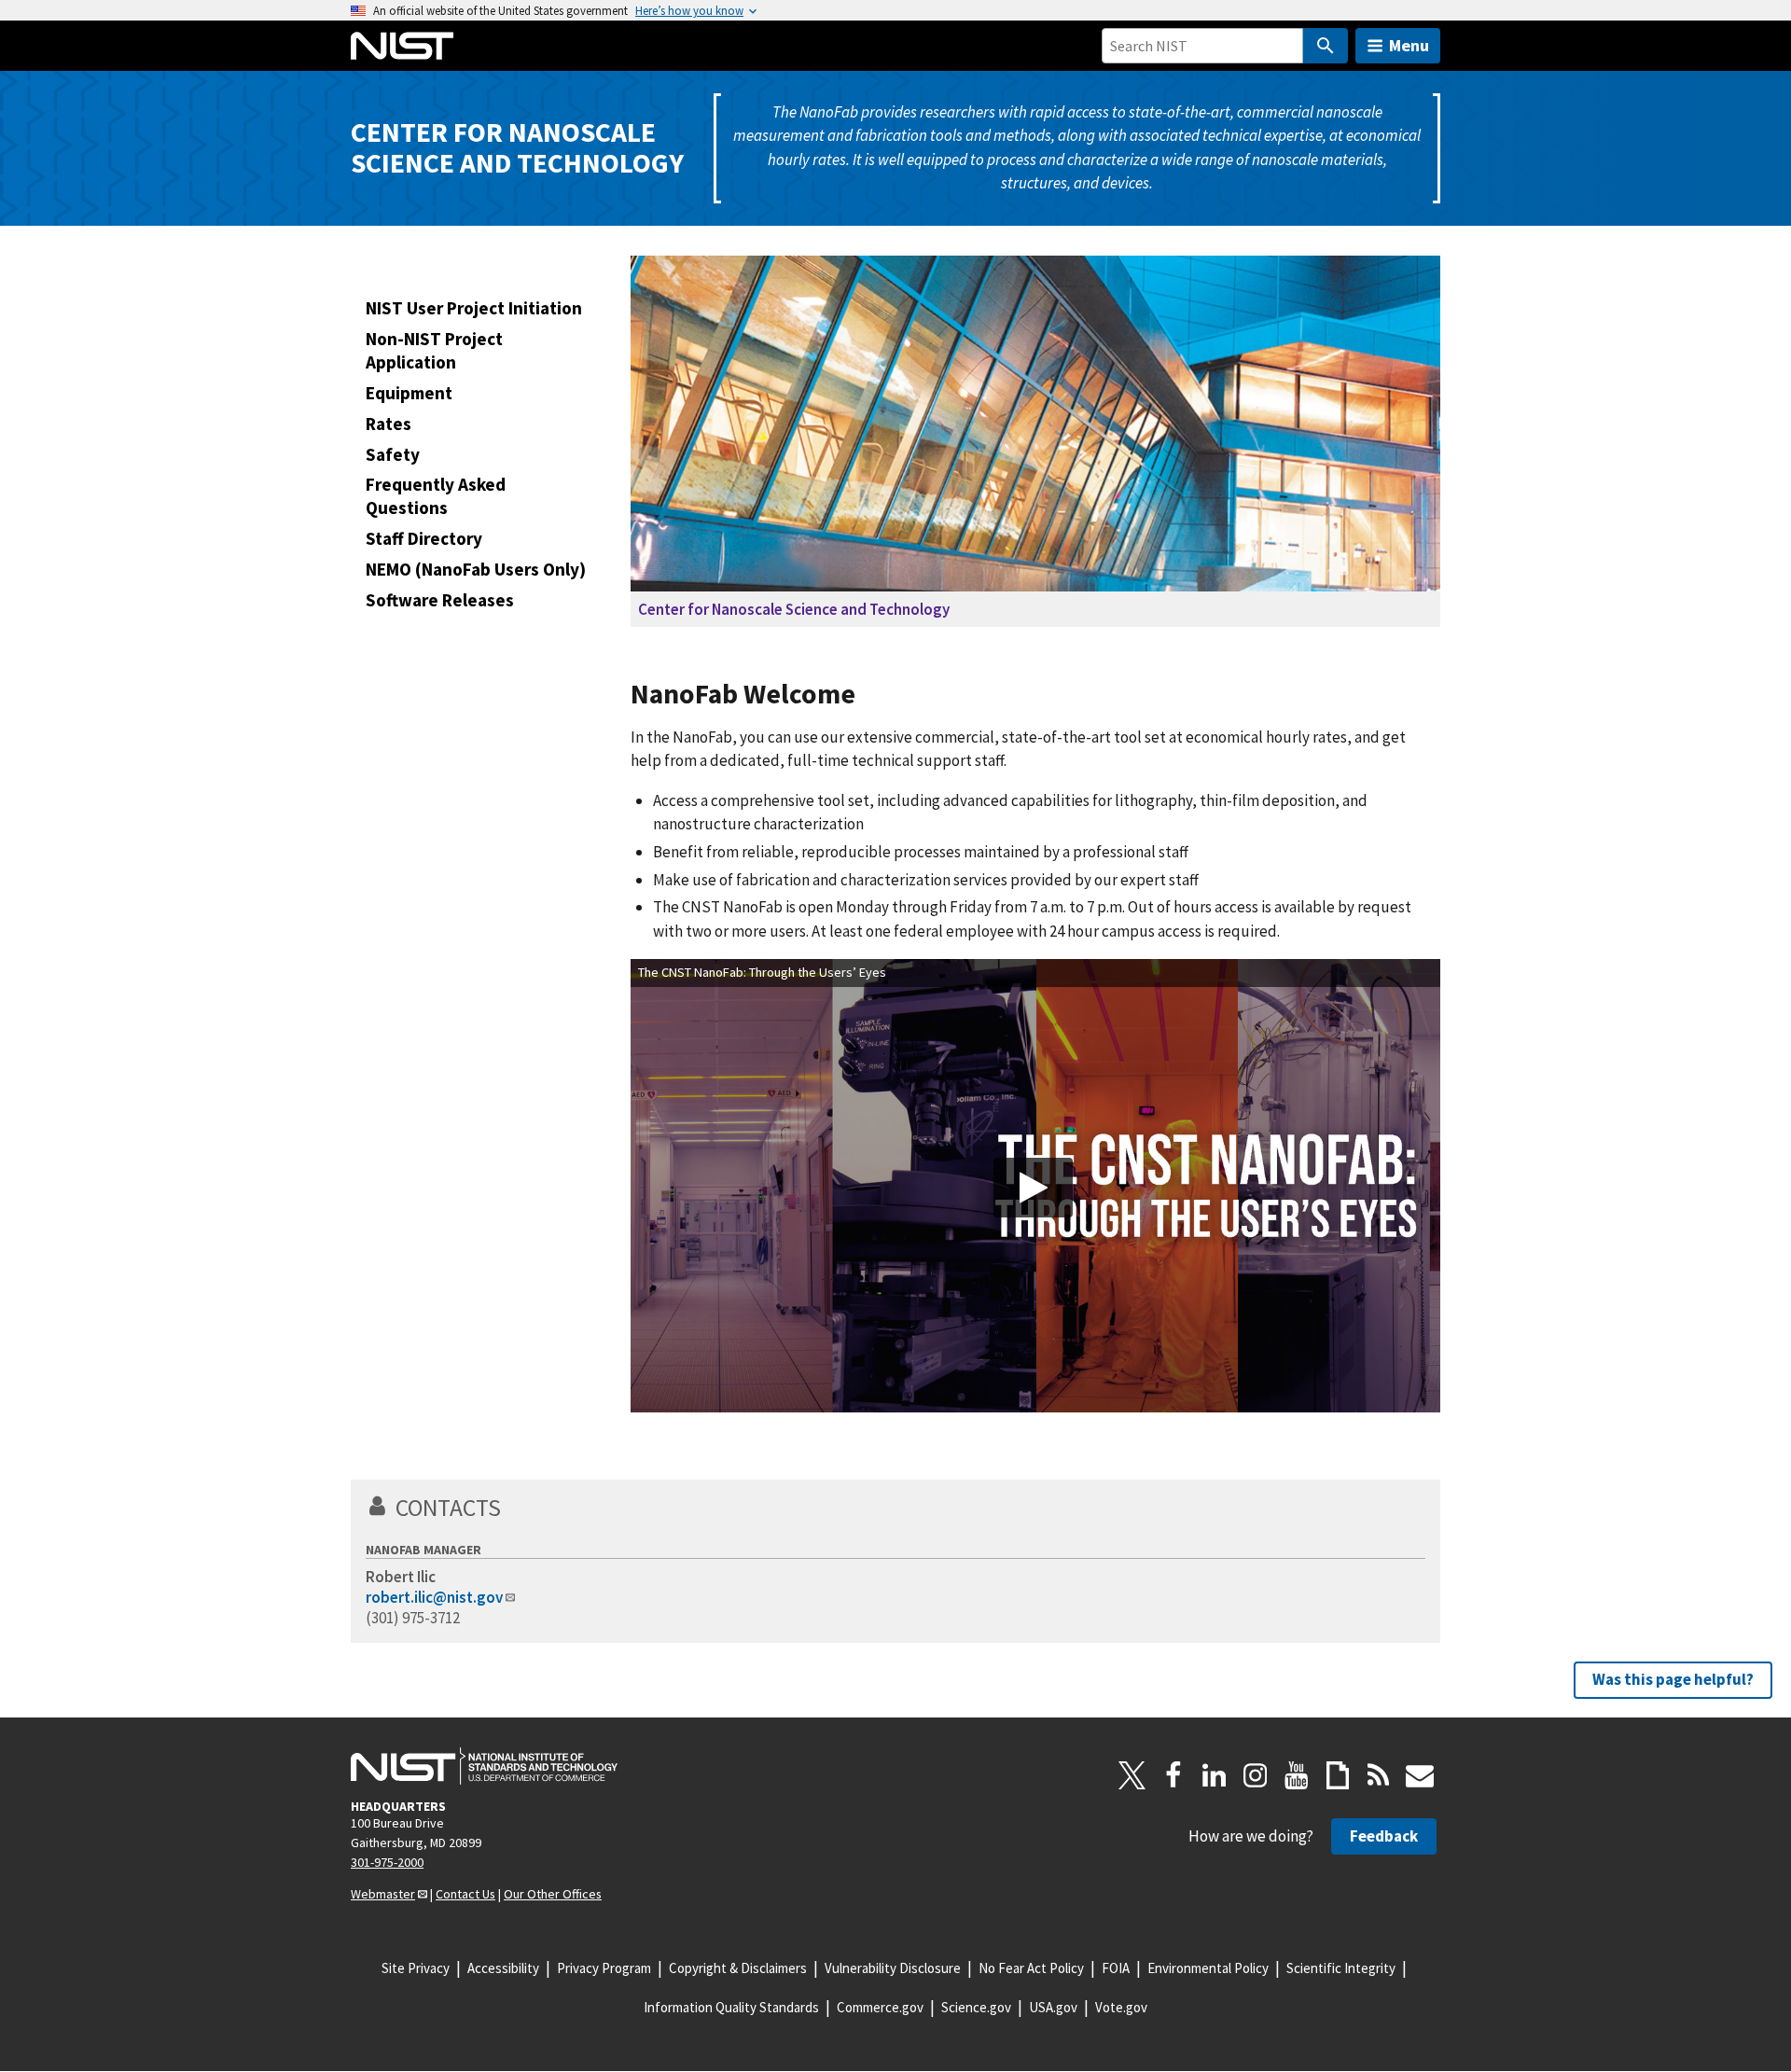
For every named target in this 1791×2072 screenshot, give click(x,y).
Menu (1409, 45)
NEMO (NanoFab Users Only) (476, 569)
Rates (389, 424)
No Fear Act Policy (1031, 1968)
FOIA (1116, 1968)
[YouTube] (1297, 1775)
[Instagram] (1256, 1775)
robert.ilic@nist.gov (434, 1597)
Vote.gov (1121, 2007)
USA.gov (1053, 2007)
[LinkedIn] (1215, 1775)
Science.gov (976, 2007)
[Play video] (1033, 1188)
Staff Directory (424, 538)
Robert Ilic (401, 1577)
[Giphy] (1338, 1775)
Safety (393, 454)
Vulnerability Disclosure (893, 1968)
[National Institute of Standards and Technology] (484, 1766)
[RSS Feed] (1379, 1775)
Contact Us (465, 1894)
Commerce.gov (880, 2007)
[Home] (402, 46)
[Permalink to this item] (870, 695)
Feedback (1384, 1836)
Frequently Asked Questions (436, 496)
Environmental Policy (1208, 1968)
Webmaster (383, 1894)
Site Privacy (416, 1968)
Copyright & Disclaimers (738, 1968)
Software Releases (440, 600)
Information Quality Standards (731, 2007)
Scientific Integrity (1341, 1968)
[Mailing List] (1420, 1775)
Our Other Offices (553, 1894)
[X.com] (1132, 1775)
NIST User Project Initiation (474, 308)
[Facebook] (1173, 1775)
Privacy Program (604, 1968)
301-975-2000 (387, 1862)
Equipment (409, 393)
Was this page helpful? (1673, 1679)
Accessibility (503, 1968)
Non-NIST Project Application (434, 350)
